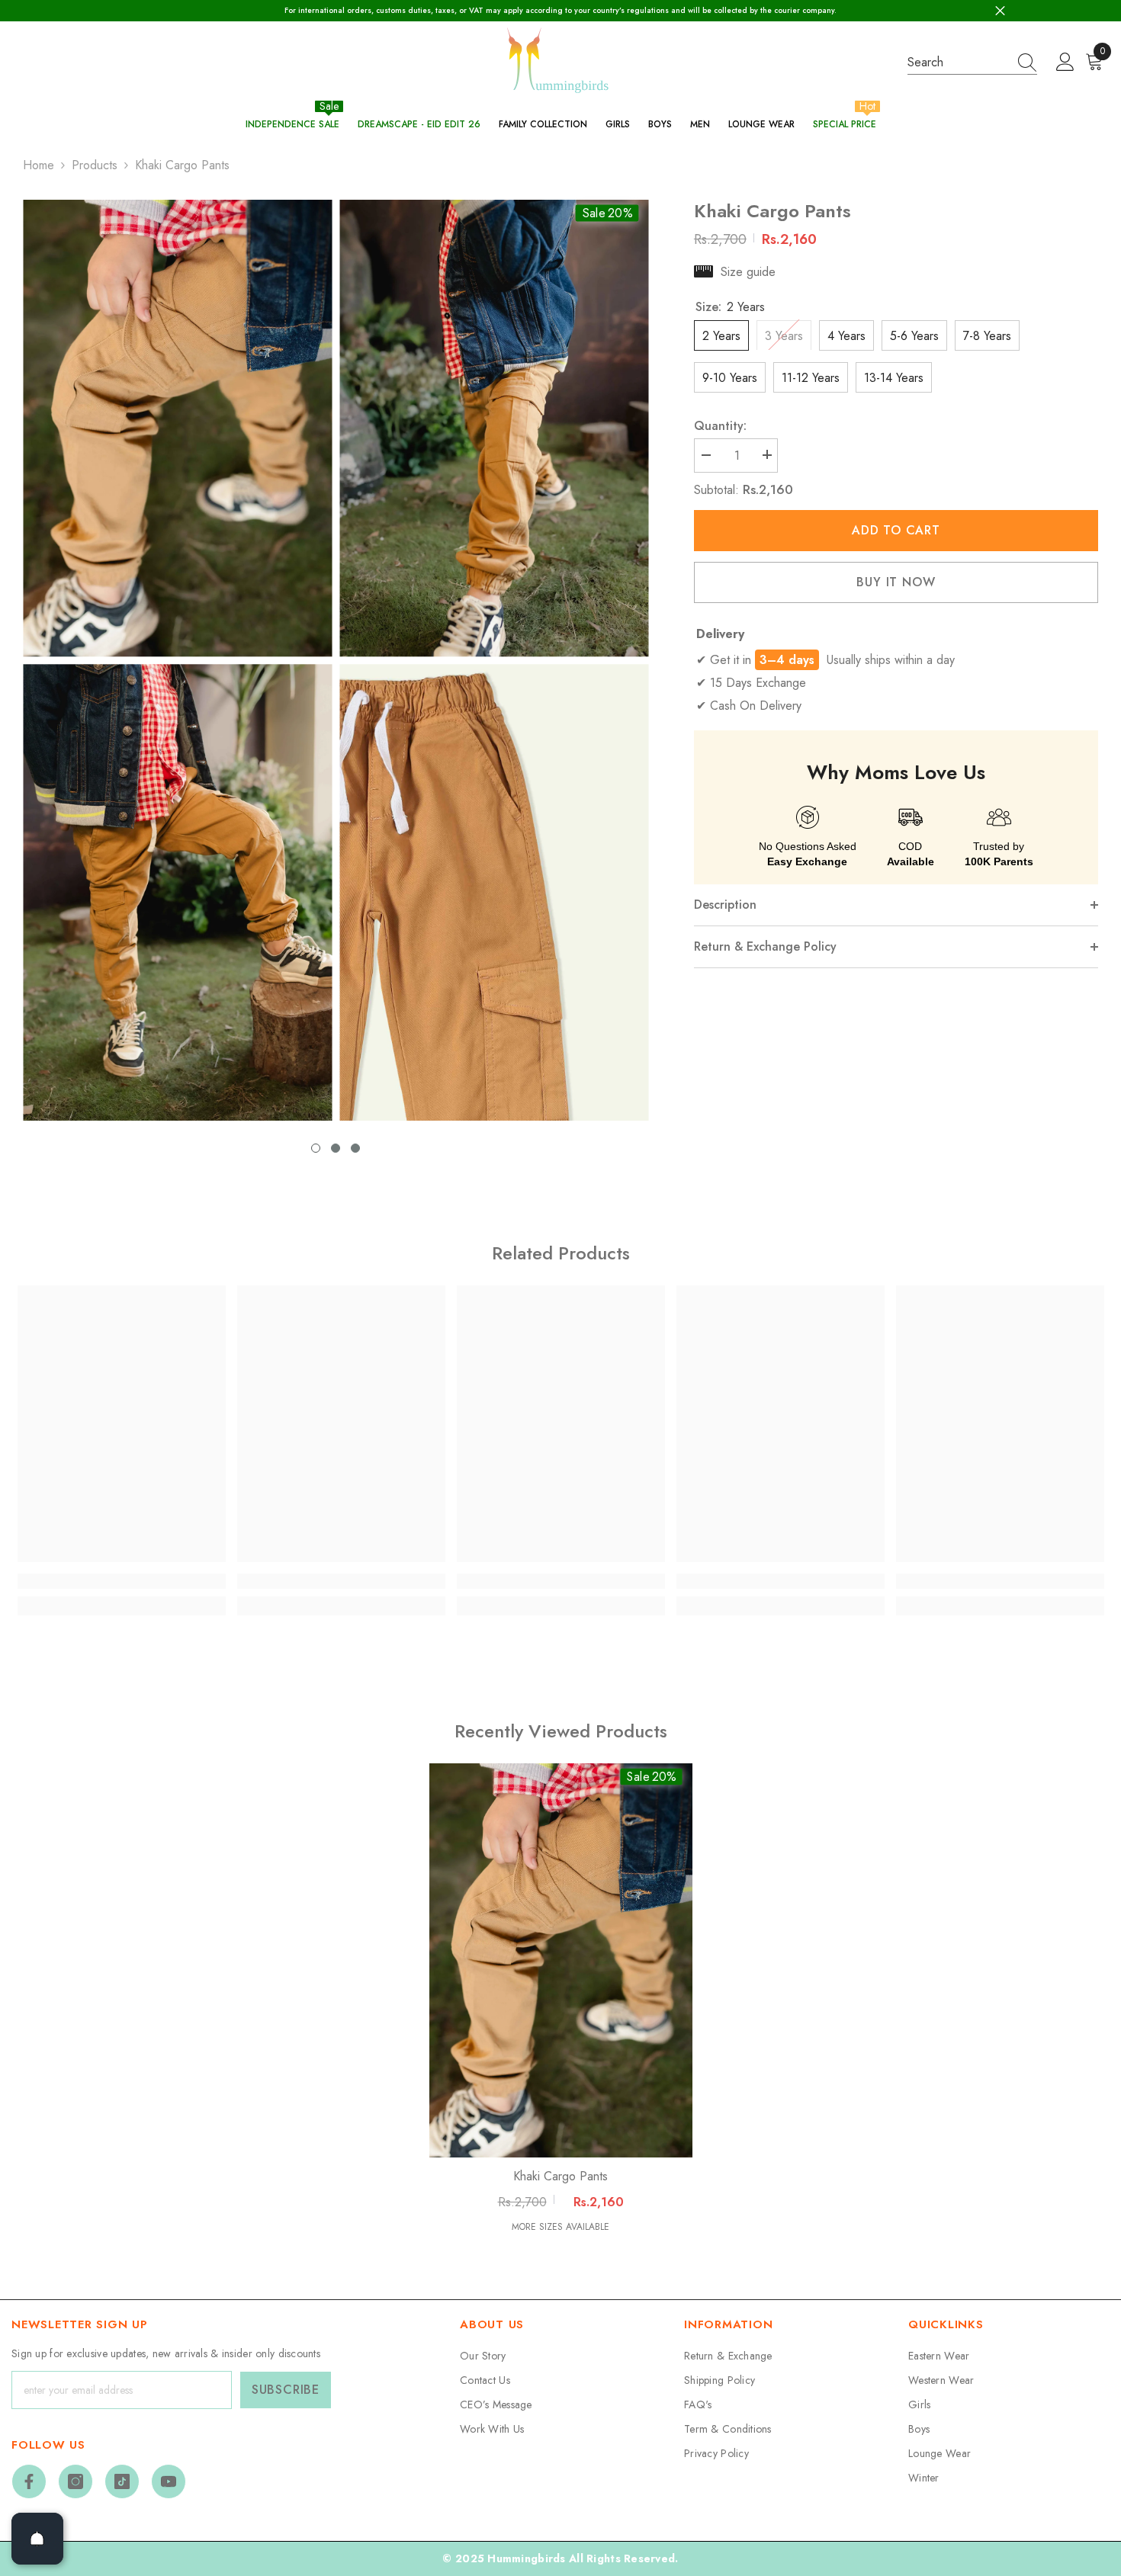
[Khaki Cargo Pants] (561, 1961)
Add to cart (896, 530)
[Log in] (1065, 63)
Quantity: (720, 425)
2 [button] (336, 1148)
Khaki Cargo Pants (560, 2177)
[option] (177, 661)
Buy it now (896, 581)
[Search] (972, 63)
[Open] (37, 2539)
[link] (122, 1581)
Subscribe (286, 2390)
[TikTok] (122, 2481)
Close (1000, 11)
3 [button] (355, 1148)
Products (95, 165)
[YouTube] (169, 2481)
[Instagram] (75, 2481)
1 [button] (316, 1148)
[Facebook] (29, 2481)
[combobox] (958, 62)
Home (39, 165)
